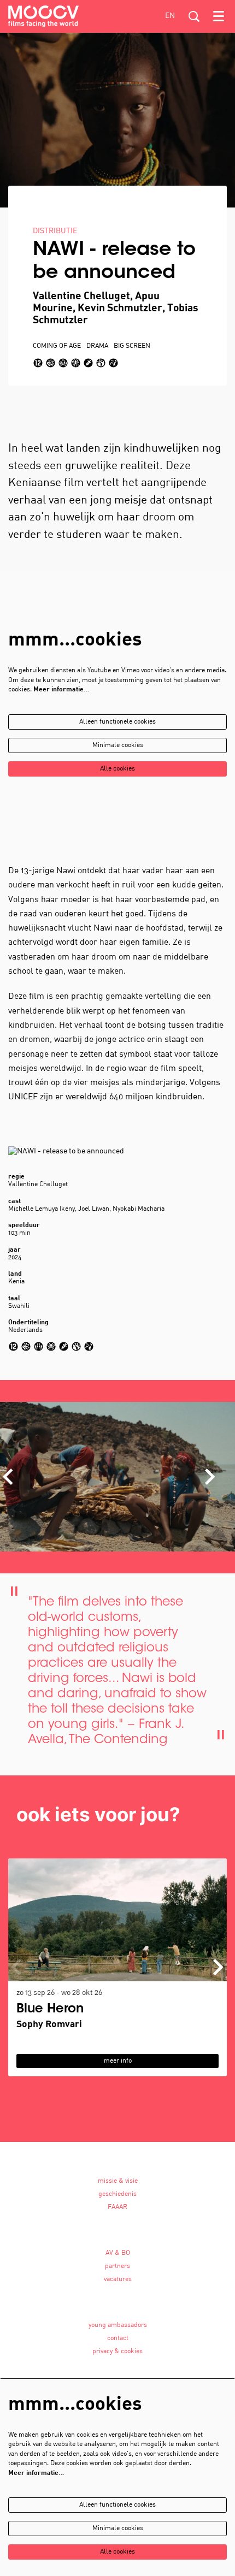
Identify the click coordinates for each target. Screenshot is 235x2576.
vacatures (118, 2279)
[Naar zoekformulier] (194, 16)
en (170, 16)
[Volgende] (210, 1477)
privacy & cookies (117, 2352)
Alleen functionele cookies (117, 722)
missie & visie (118, 2181)
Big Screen (132, 346)
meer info (118, 2061)
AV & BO (118, 2253)
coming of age (57, 346)
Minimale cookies (118, 745)
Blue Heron (50, 2009)
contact (118, 2338)
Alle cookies (117, 769)
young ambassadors (118, 2325)
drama (97, 346)
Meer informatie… (61, 690)
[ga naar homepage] (43, 16)
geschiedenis (117, 2194)
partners (117, 2266)
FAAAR (117, 2207)
